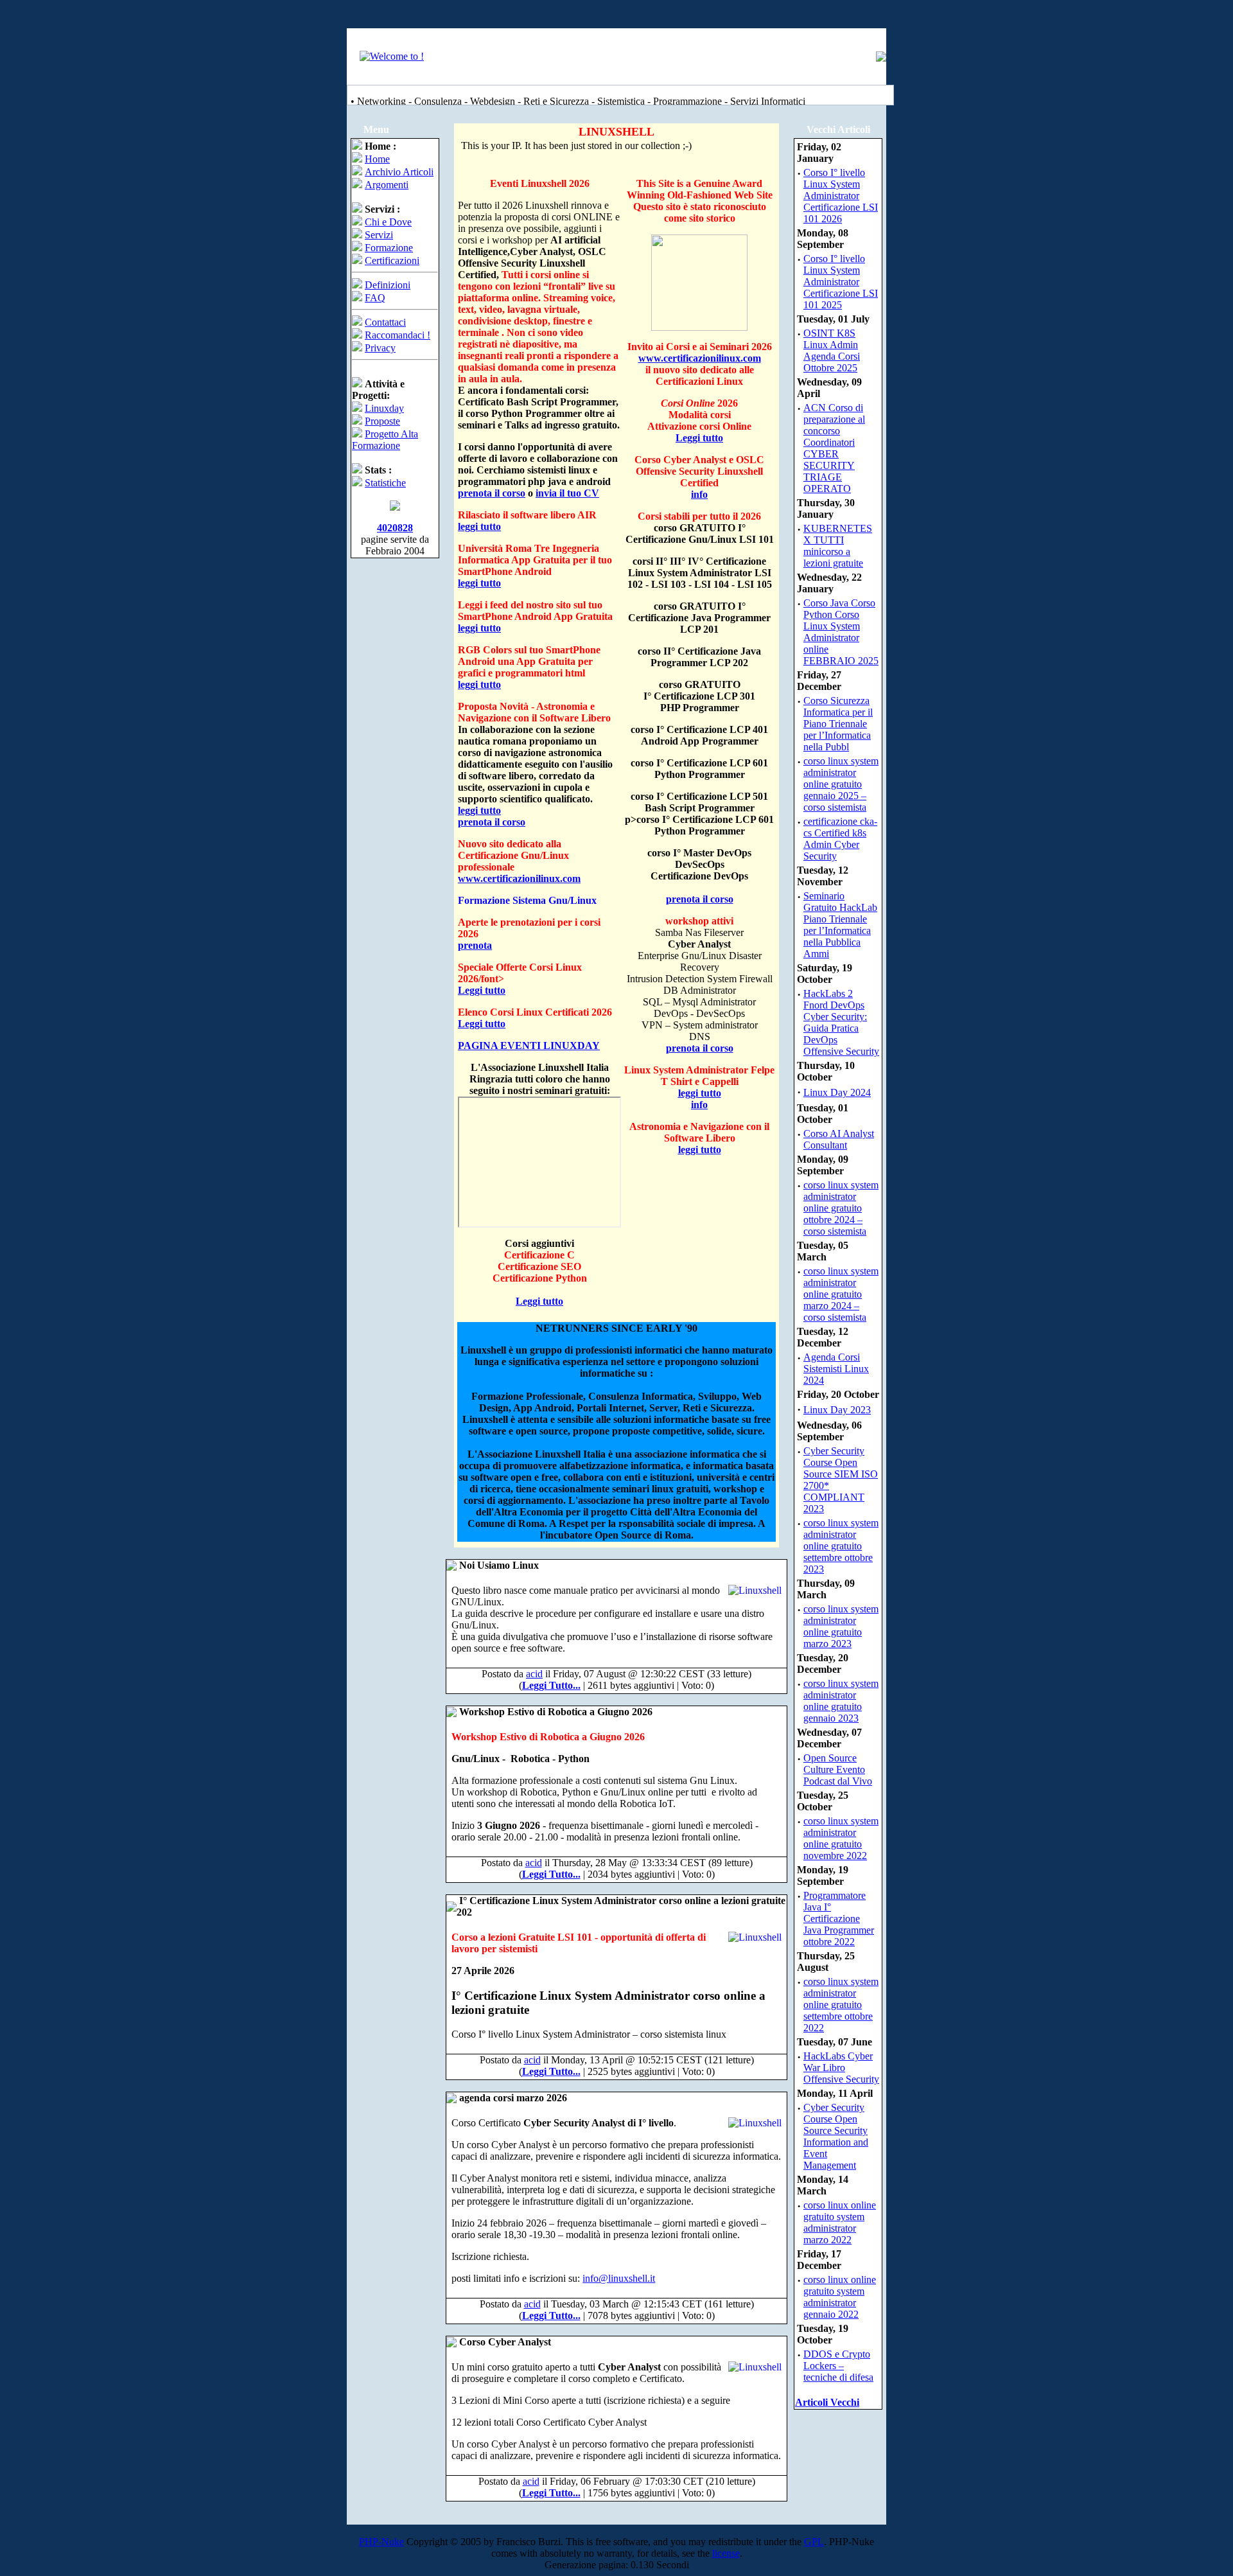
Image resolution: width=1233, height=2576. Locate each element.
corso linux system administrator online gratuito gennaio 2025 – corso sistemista (841, 784)
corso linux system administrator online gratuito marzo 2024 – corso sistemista (841, 1294)
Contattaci (385, 322)
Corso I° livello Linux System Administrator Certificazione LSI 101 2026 (841, 196)
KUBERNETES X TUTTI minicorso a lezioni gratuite (838, 546)
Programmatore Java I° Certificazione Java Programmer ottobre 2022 (839, 1919)
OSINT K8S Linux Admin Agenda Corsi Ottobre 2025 (832, 350)
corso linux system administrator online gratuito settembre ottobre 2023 (841, 1546)
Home (377, 159)
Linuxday (384, 408)
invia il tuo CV (567, 493)
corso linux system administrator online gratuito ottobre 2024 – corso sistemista (841, 1208)
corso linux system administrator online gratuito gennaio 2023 (841, 1701)
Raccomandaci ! (398, 335)
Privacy (380, 348)
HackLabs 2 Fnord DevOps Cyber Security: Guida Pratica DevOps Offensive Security (841, 1022)
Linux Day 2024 (837, 1092)
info (699, 494)
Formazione (389, 248)
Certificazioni (392, 260)
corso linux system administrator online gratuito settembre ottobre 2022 (841, 2005)
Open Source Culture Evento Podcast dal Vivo (838, 1769)
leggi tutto (479, 526)
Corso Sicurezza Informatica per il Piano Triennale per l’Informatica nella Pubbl (838, 724)
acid (534, 1674)
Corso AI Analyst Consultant (839, 1139)
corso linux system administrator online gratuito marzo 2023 (841, 1626)
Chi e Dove (388, 222)
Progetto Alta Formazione (385, 440)
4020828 (395, 528)
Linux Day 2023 (837, 1410)
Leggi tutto (482, 990)
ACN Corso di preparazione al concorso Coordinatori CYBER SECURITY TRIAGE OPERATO (834, 448)
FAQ (375, 298)
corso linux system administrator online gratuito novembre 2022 (841, 1838)
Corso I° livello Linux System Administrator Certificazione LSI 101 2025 (841, 282)
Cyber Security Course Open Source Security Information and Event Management (836, 2136)
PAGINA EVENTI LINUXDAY (529, 1045)
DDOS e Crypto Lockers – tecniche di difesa (838, 2366)
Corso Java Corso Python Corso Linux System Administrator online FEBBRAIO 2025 (841, 632)
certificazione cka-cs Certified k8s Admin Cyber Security (840, 839)
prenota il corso (492, 493)
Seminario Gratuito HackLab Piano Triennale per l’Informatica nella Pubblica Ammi (840, 925)
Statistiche (385, 483)
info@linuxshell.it (619, 2278)
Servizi (379, 235)
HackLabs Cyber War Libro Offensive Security (841, 2068)
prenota (475, 945)
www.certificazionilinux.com (519, 878)
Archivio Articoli (399, 172)
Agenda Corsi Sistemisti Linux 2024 (836, 1369)
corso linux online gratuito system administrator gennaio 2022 (840, 2297)
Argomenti (387, 185)
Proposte (382, 421)
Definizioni (388, 285)
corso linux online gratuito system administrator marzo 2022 (840, 2222)
